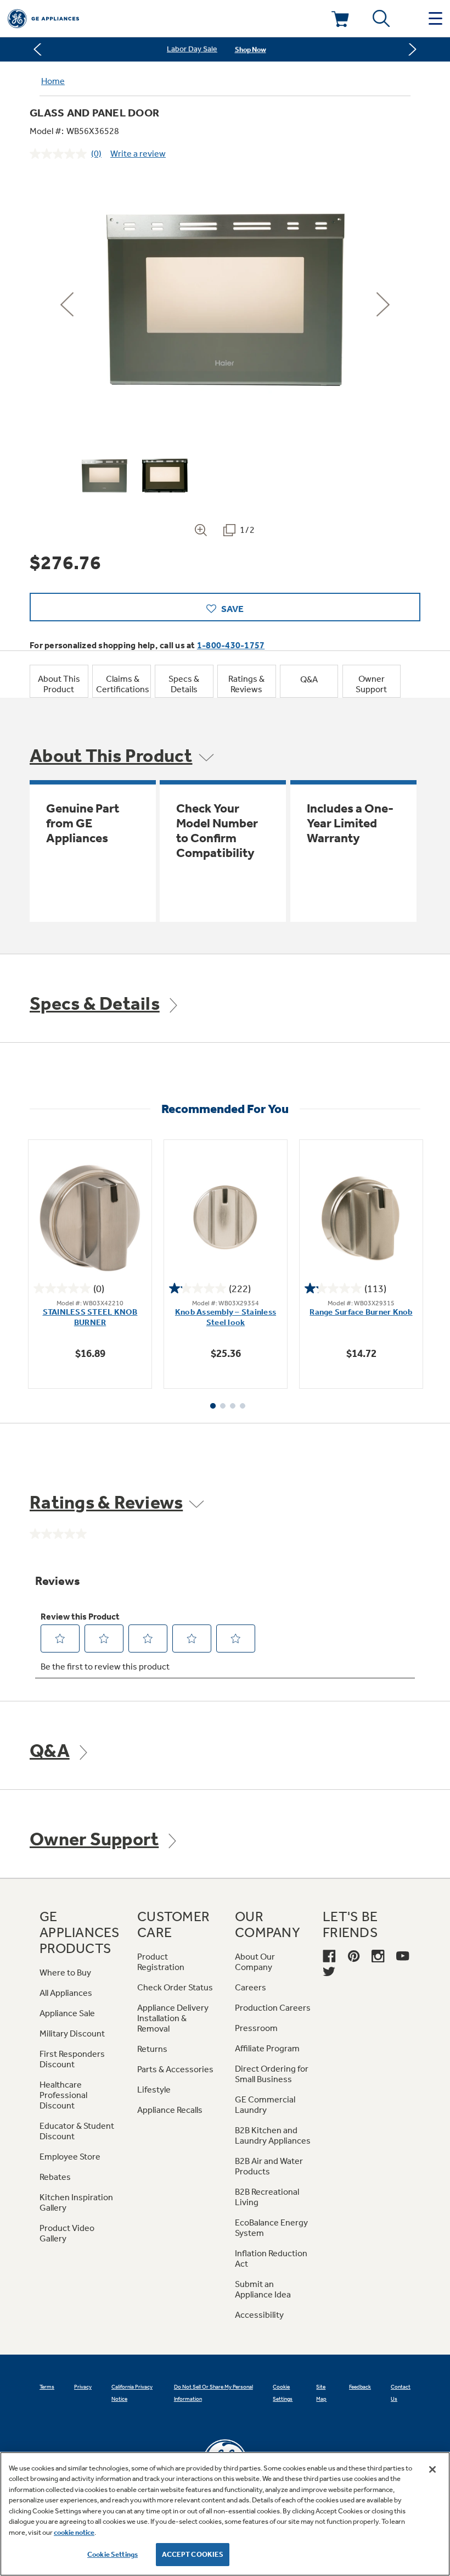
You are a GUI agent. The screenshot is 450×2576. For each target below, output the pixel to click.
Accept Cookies (193, 2554)
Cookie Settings (113, 2554)
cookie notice (74, 2532)
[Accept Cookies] (432, 2469)
